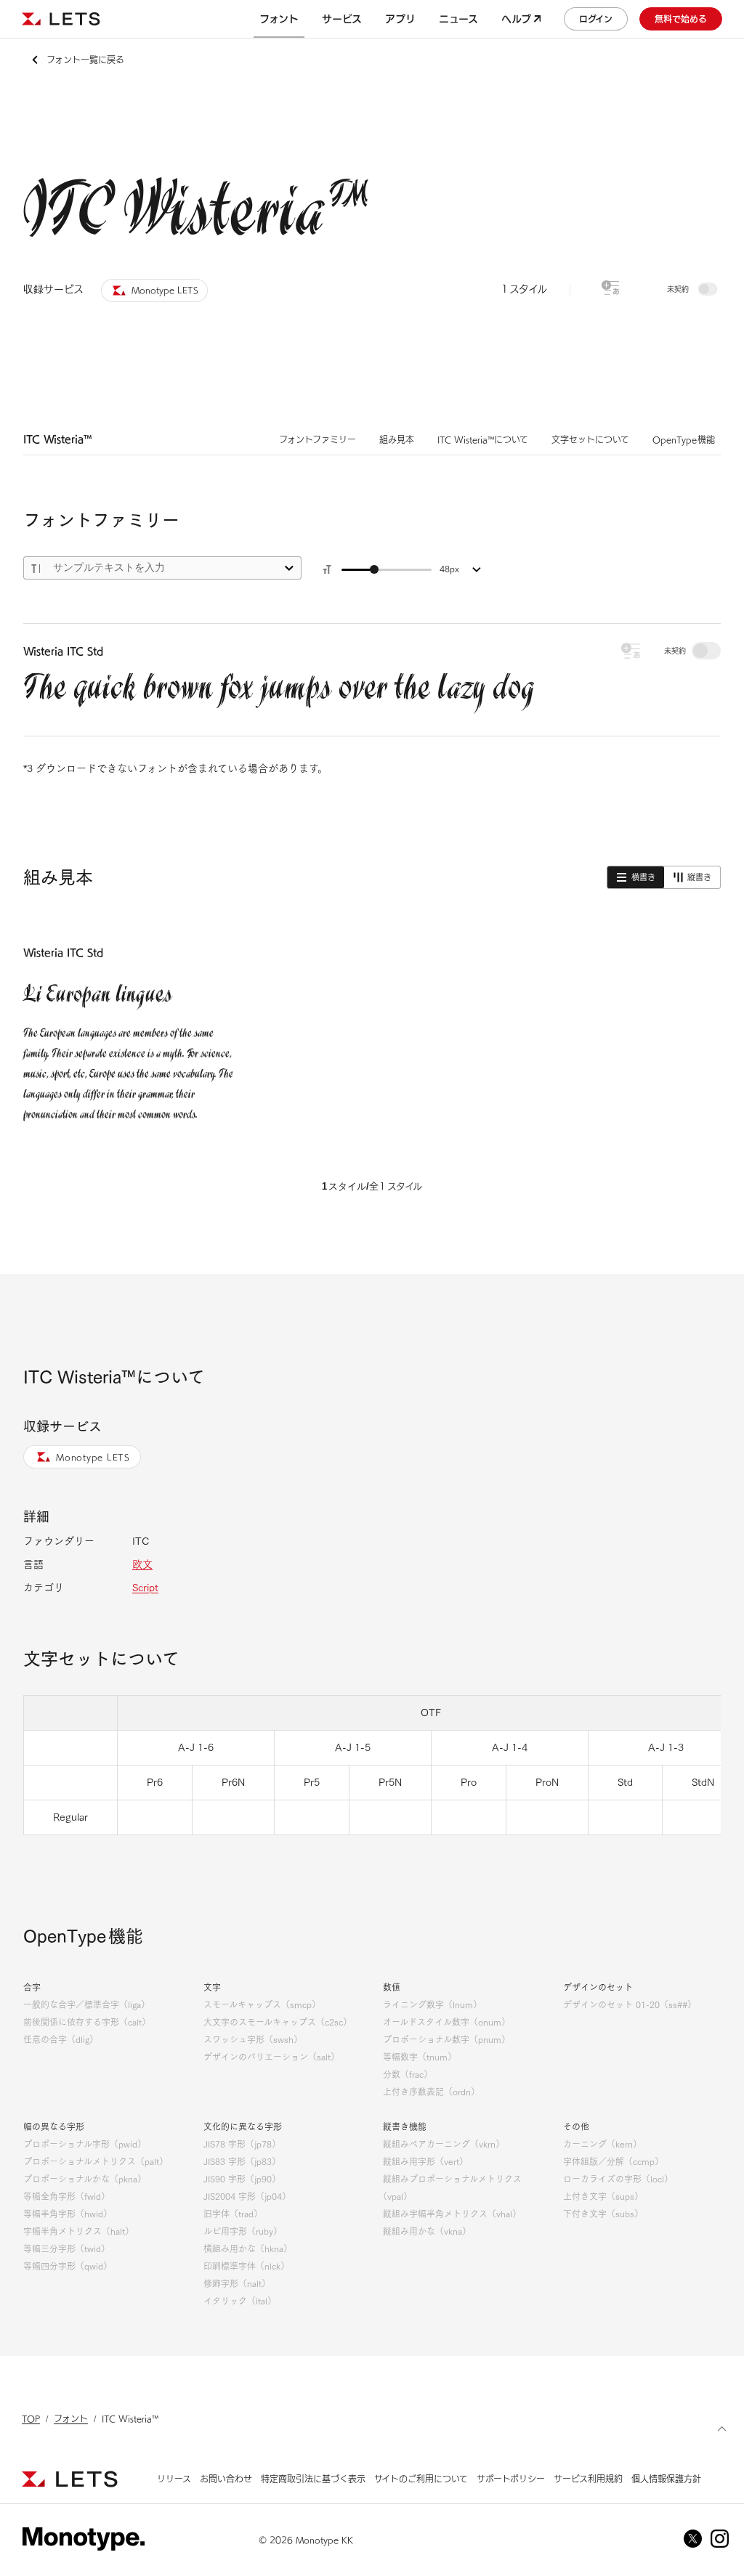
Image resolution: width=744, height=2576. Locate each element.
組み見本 (397, 439)
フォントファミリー (318, 439)
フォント (71, 2418)
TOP (31, 2418)
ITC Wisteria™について (483, 439)
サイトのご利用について (421, 2479)
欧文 (142, 1564)
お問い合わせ (226, 2479)
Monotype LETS (93, 1457)
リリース (174, 2479)
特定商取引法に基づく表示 (313, 2479)
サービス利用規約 (588, 2479)
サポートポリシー (511, 2479)
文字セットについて (590, 439)
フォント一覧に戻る (85, 60)
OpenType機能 (684, 439)
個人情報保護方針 (666, 2479)
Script (145, 1588)
